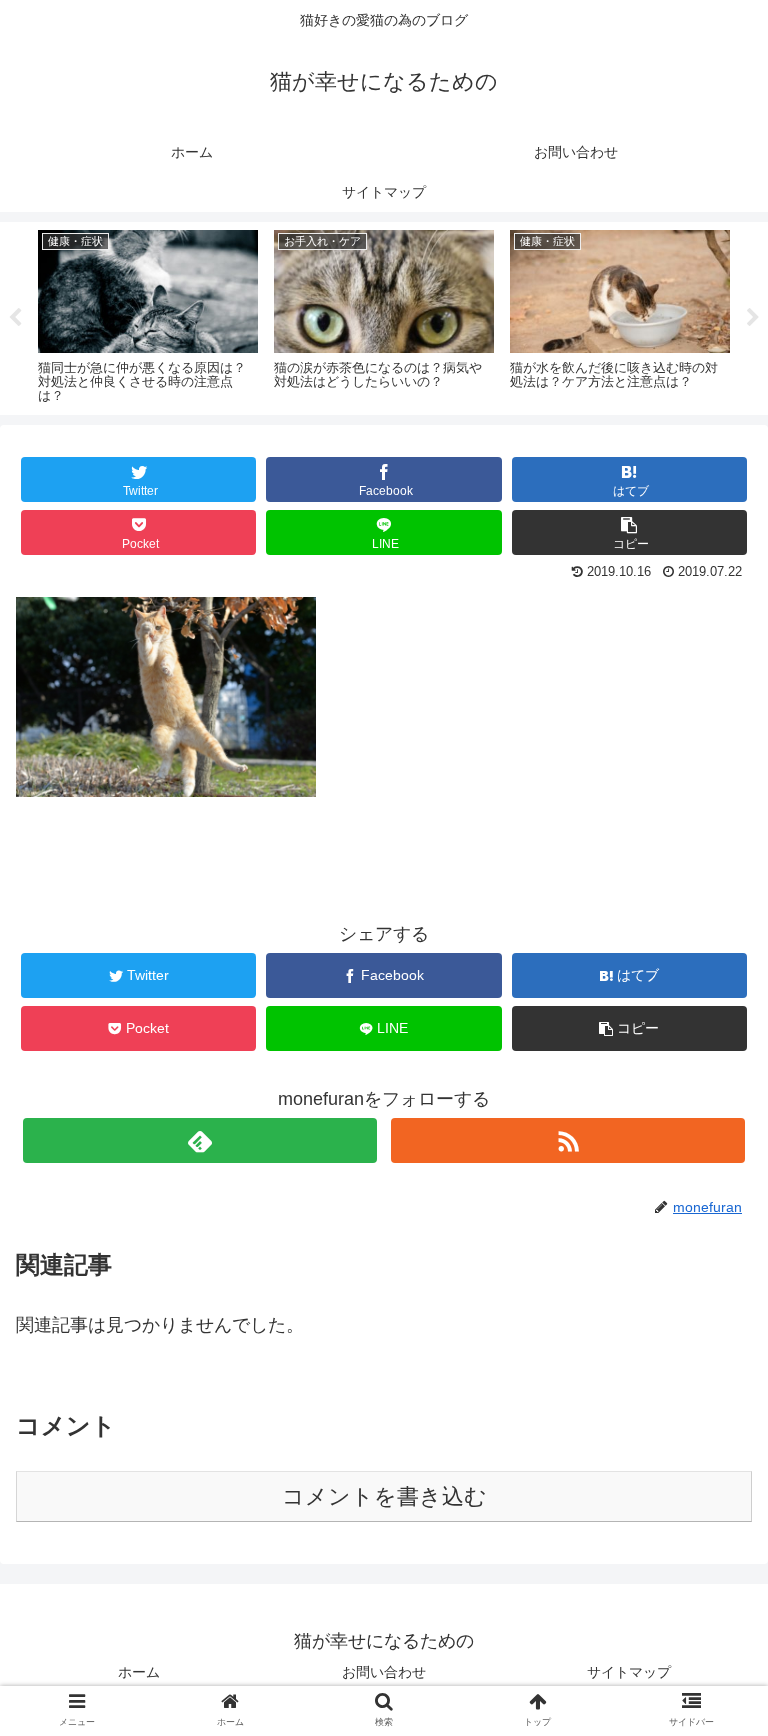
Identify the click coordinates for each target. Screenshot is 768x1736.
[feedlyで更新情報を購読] (199, 1140)
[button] (709, 1624)
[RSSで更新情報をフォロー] (567, 1140)
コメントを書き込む (384, 1496)
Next (753, 318)
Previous (15, 318)
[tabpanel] (148, 315)
